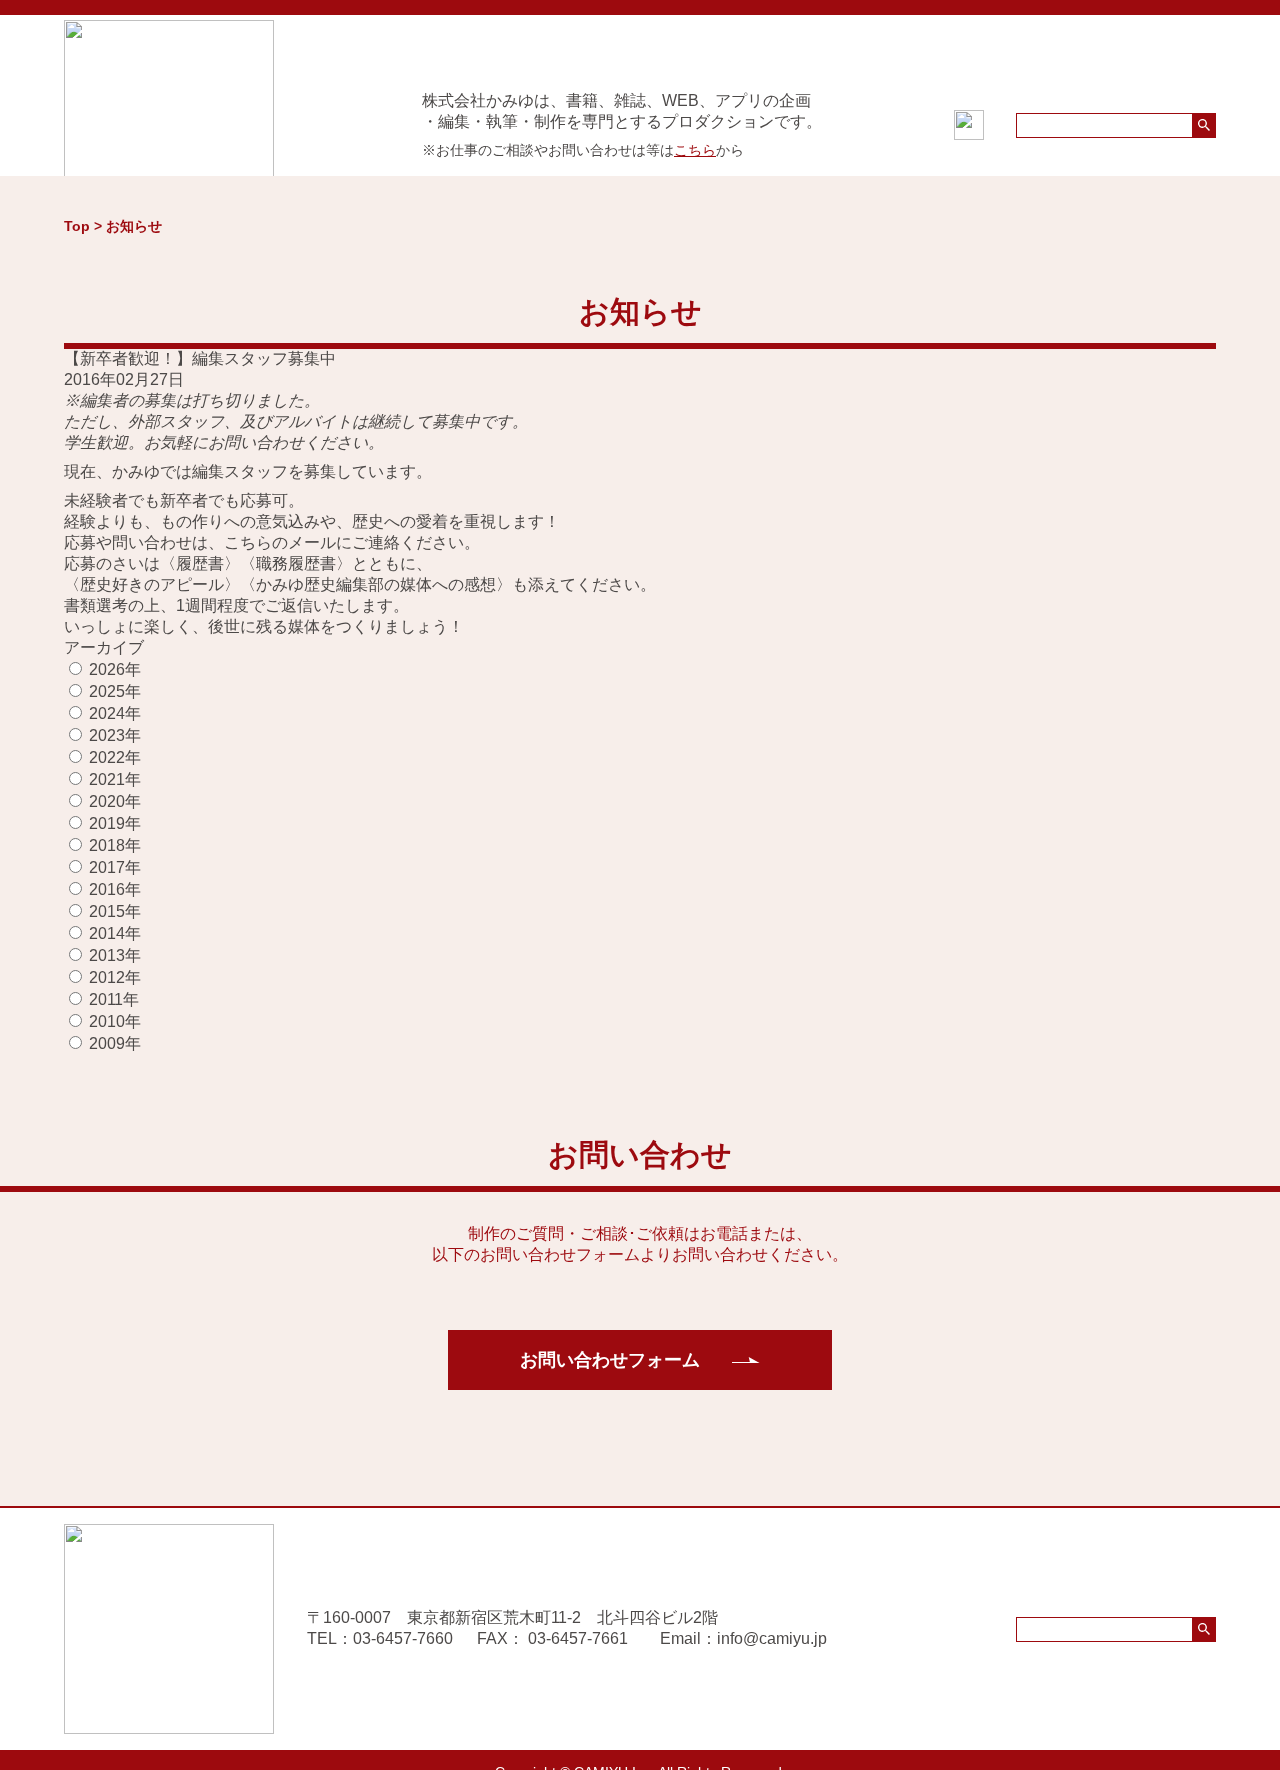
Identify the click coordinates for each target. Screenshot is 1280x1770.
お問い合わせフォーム (610, 1360)
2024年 (115, 713)
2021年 (115, 779)
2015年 (115, 911)
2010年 (115, 1021)
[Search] (1204, 125)
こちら (695, 150)
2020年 (115, 801)
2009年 (115, 1043)
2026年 (115, 669)
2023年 (115, 735)
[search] (1116, 125)
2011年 (114, 999)
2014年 (115, 933)
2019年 (115, 823)
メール (312, 542)
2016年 (115, 889)
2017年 (115, 867)
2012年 (115, 977)
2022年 (115, 757)
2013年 (115, 955)
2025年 (115, 691)
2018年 (115, 845)
